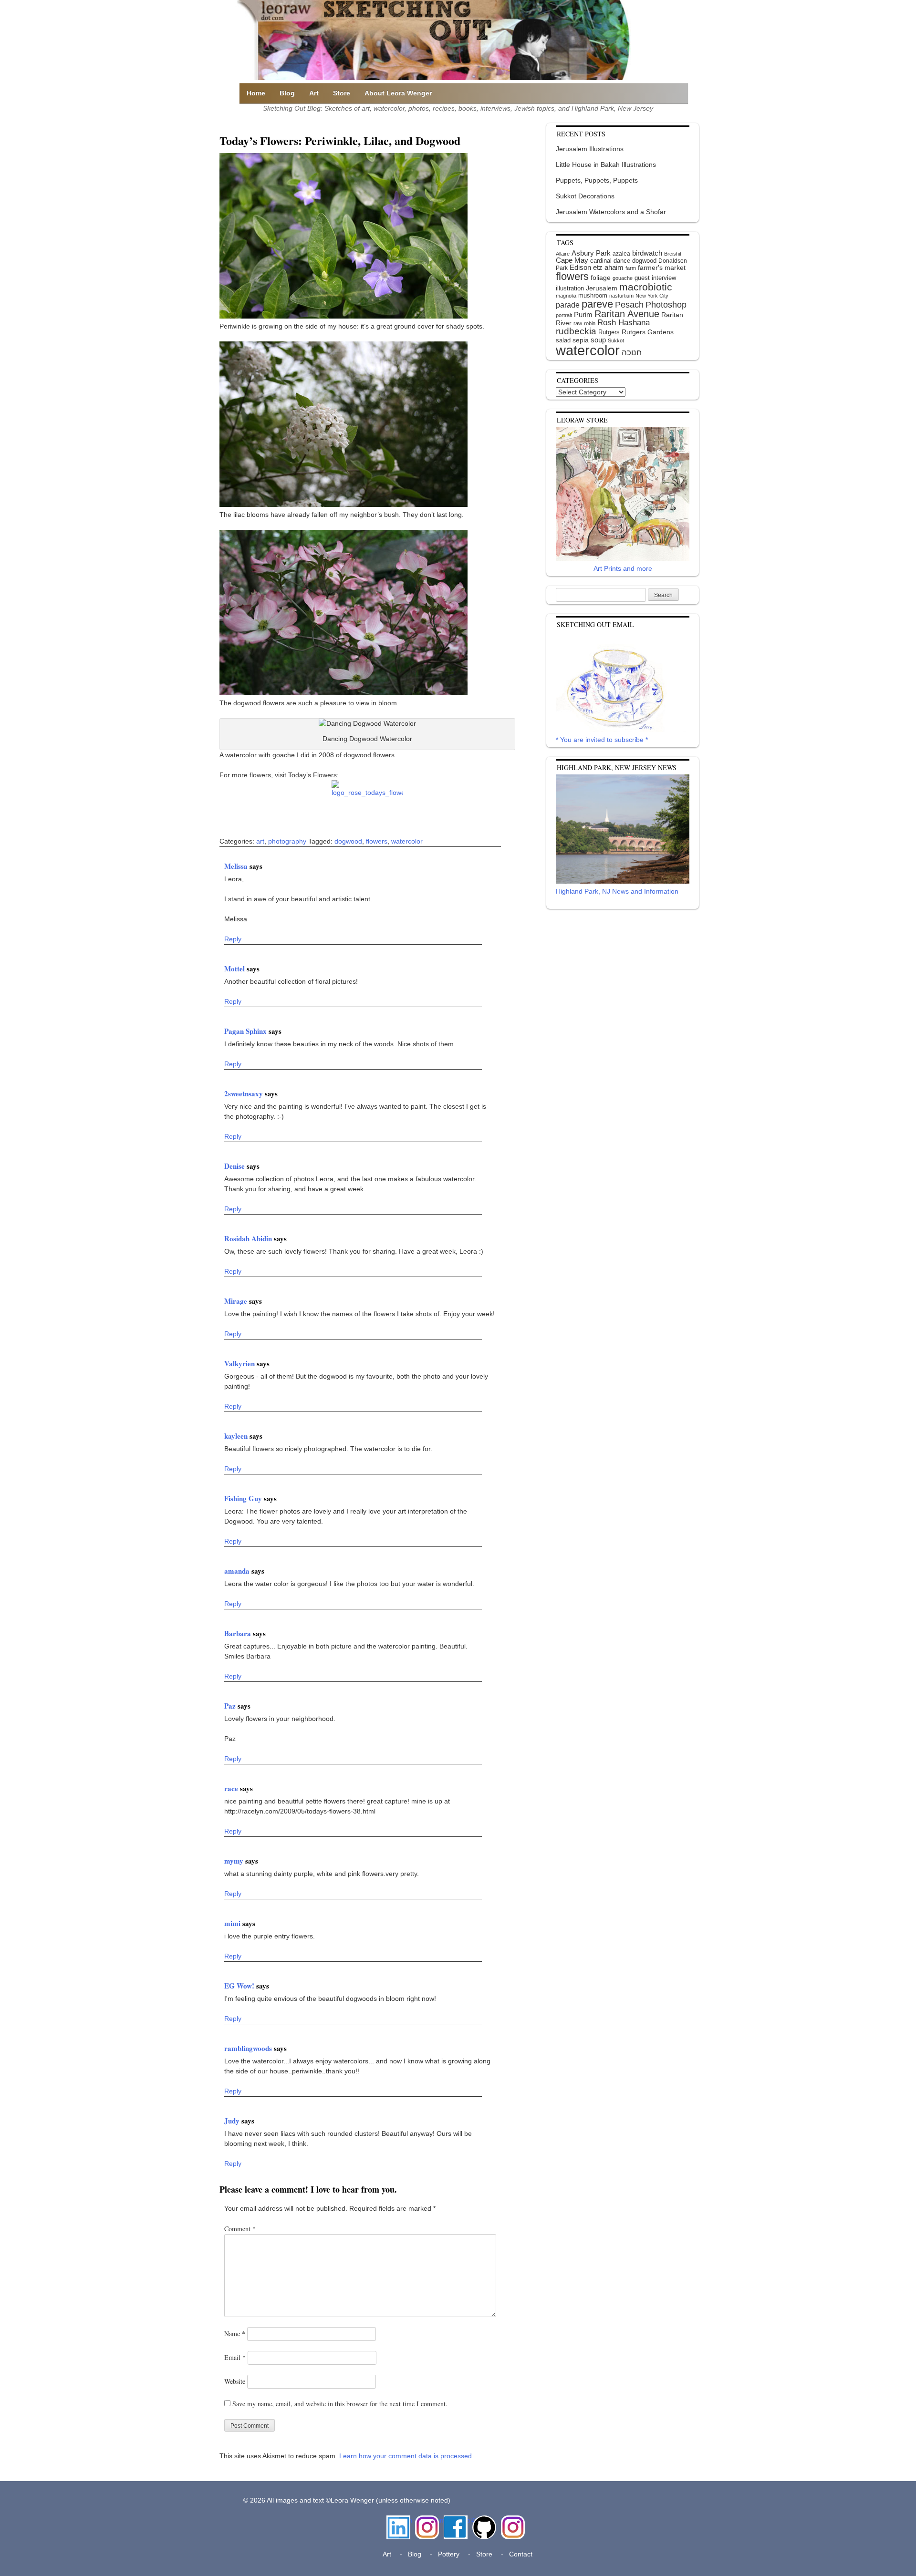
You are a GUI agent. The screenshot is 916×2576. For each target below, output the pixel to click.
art (260, 841)
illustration (570, 288)
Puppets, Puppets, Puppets (597, 180)
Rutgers (609, 332)
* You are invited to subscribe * (602, 740)
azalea (621, 254)
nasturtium (621, 296)
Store (342, 93)
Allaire (563, 254)
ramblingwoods (249, 2048)
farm (631, 268)
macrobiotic (646, 287)
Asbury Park (591, 253)
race (232, 1788)
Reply (233, 939)
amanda (238, 1571)
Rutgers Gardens (648, 332)
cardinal (601, 261)
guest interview (655, 278)
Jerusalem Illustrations (590, 149)
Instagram (427, 2520)
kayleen (237, 1436)
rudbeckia (576, 331)
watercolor (407, 841)
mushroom (593, 295)
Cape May (572, 260)
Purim (583, 314)
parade (568, 305)
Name (235, 2334)
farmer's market (662, 268)
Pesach (629, 305)
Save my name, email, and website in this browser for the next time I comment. (340, 2404)
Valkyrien (240, 1363)
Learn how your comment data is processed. (406, 2456)
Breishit (673, 254)
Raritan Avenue (627, 314)
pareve (597, 304)
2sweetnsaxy (245, 1093)
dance (622, 261)
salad (563, 340)
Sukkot (616, 340)
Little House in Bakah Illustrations (606, 165)
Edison (580, 267)
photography (287, 841)
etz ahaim (608, 268)
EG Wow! (240, 1986)
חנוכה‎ (632, 353)
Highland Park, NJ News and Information (617, 891)
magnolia (566, 296)
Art (314, 93)
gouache (623, 278)
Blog (287, 93)
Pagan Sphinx (246, 1031)
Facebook (456, 2520)
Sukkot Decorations (585, 196)
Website (235, 2381)
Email (235, 2357)
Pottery (449, 2554)
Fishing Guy (244, 1498)
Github (482, 2520)
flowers (377, 841)
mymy (235, 1861)
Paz (231, 1706)
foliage (601, 278)
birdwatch (647, 253)
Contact (521, 2554)
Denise (235, 1166)
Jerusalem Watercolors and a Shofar (611, 212)
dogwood (348, 841)
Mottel (235, 969)
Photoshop (666, 305)
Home (256, 93)
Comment (240, 2229)
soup (598, 340)
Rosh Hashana (624, 322)
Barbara (239, 1633)
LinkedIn (398, 2520)
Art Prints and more (623, 568)
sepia (581, 340)
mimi (233, 1923)
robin (590, 323)
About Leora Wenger (398, 93)
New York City (652, 296)
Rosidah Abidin (249, 1238)
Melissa (237, 866)
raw (578, 323)
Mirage (237, 1301)
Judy (233, 2121)
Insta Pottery (512, 2525)
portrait (564, 315)
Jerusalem (602, 288)
